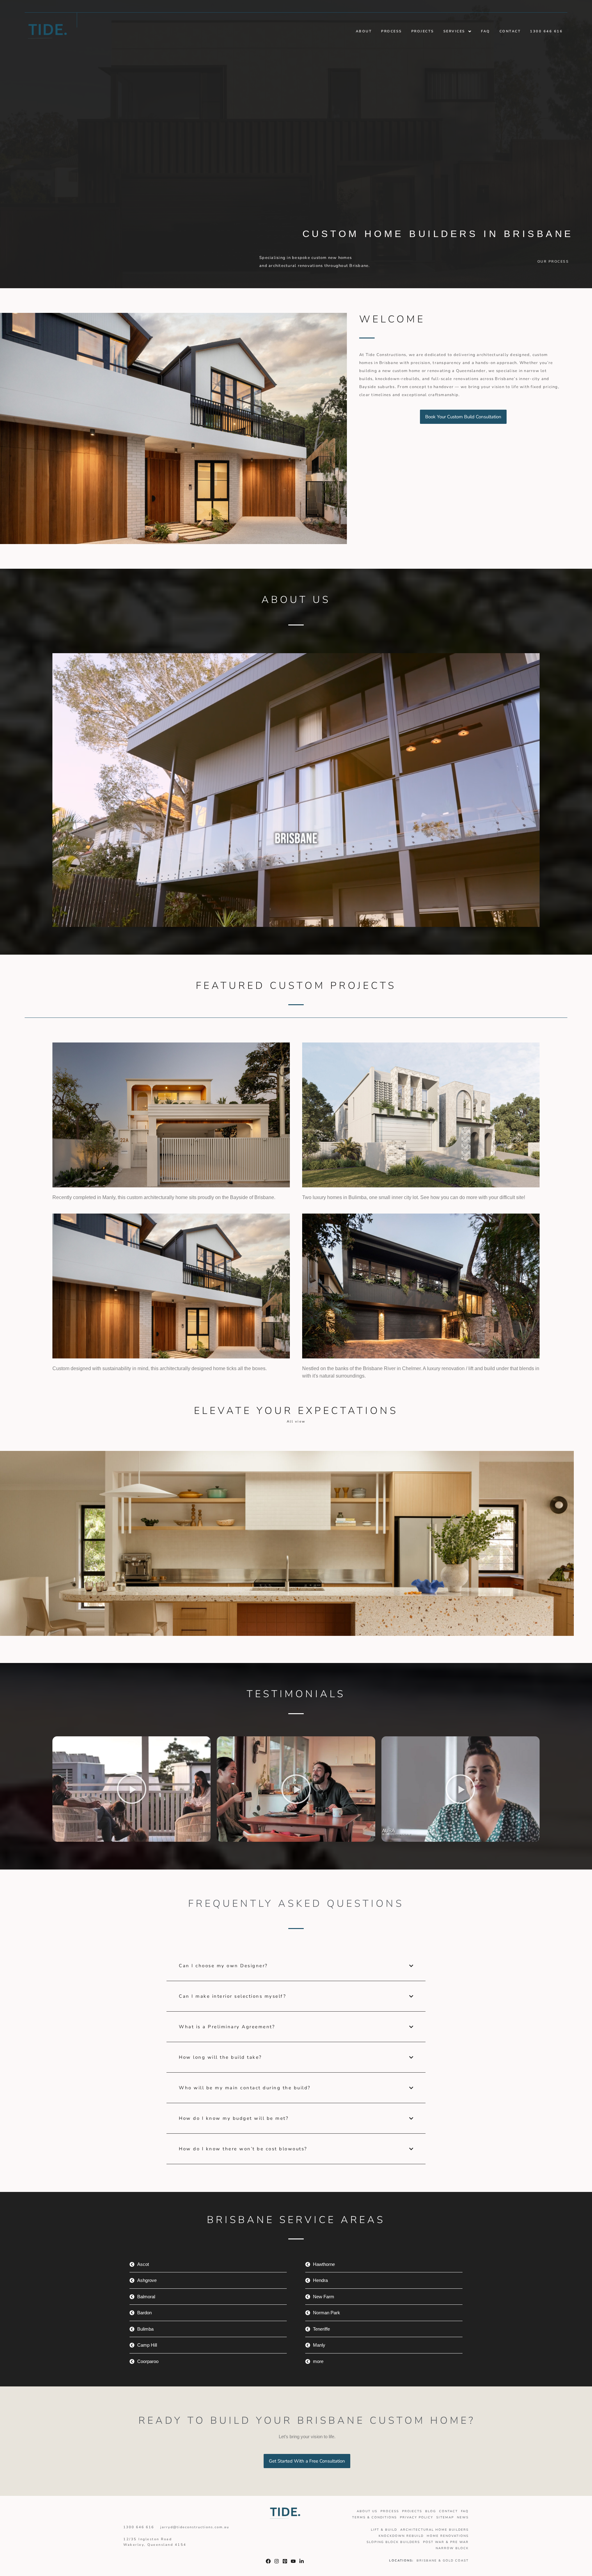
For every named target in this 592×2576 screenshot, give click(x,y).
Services (454, 31)
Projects (423, 31)
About (364, 31)
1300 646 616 (546, 31)
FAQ (486, 31)
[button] (458, 31)
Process (392, 31)
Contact (510, 31)
